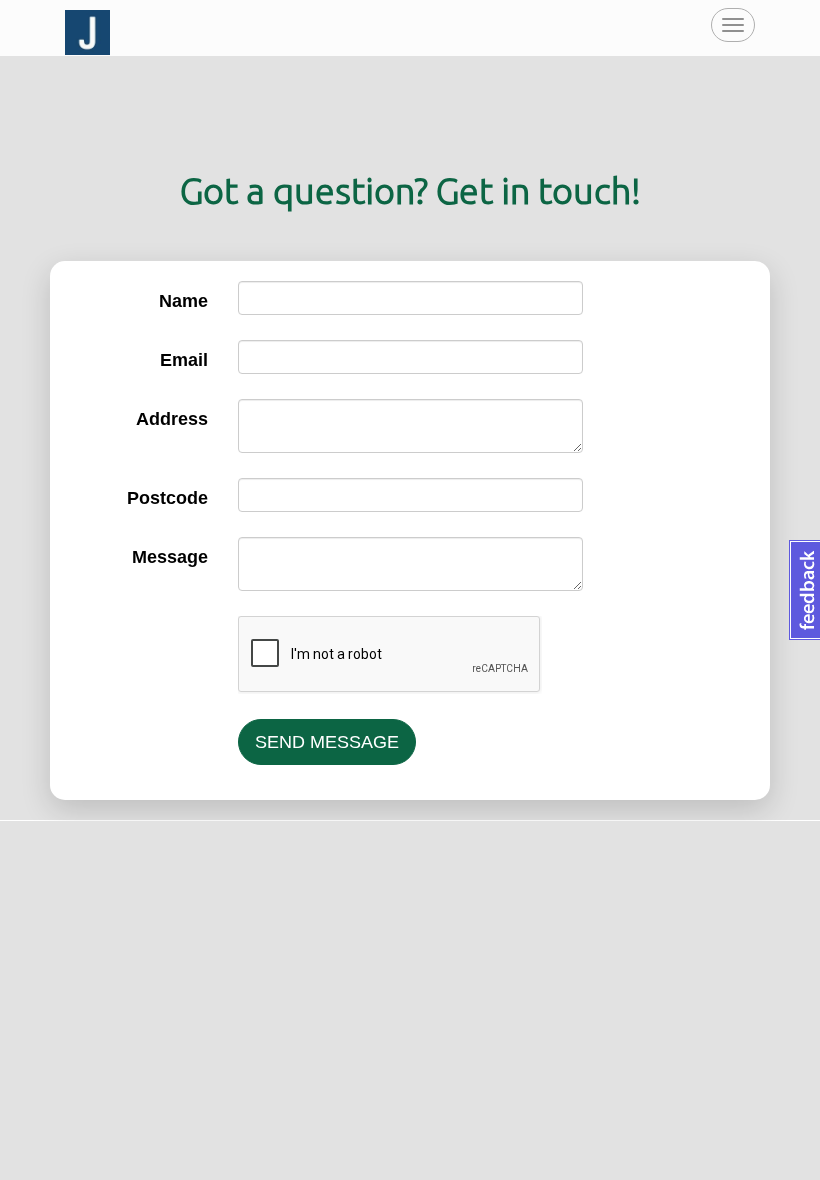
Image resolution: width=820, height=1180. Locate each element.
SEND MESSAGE (327, 742)
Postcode (167, 498)
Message (170, 557)
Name (183, 301)
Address (172, 419)
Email (184, 360)
